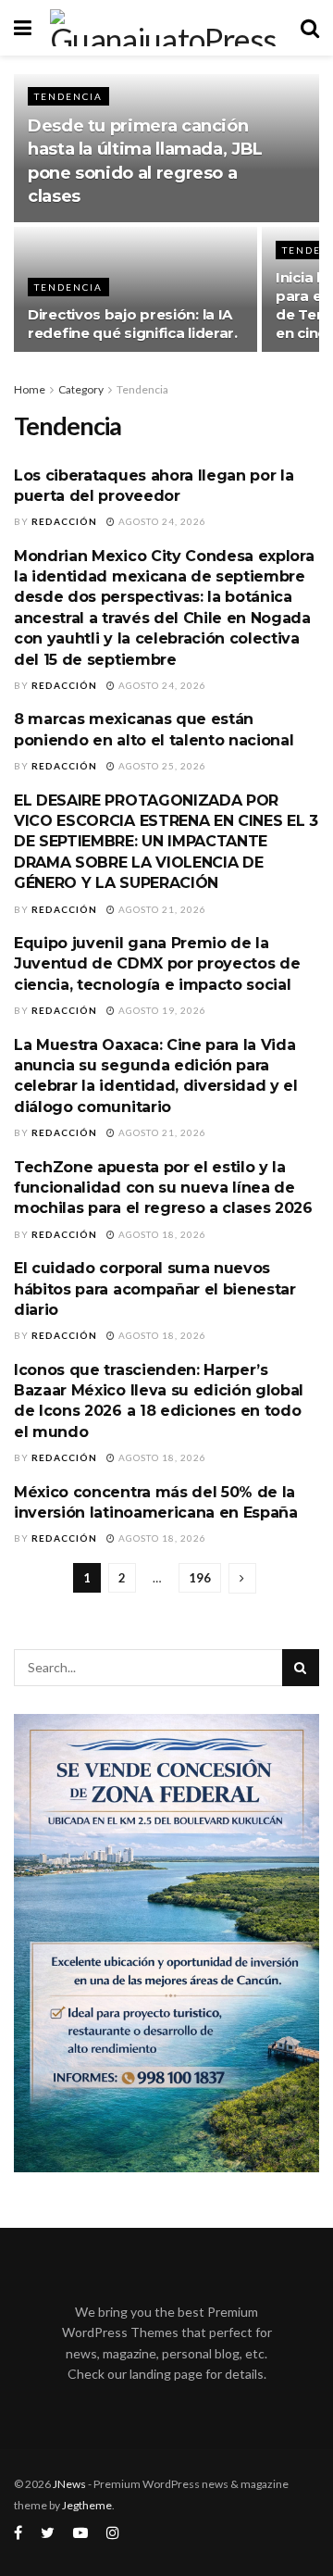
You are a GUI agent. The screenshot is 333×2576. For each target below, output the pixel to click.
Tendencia (68, 96)
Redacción (64, 521)
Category (81, 389)
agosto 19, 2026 (161, 1010)
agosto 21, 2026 (161, 909)
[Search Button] (301, 1668)
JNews (69, 2484)
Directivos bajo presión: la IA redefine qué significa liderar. (133, 324)
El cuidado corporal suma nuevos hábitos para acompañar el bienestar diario (155, 1289)
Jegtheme (87, 2505)
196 (200, 1578)
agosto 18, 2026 (161, 1234)
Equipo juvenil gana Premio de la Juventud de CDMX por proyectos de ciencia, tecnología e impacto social (157, 964)
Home (30, 389)
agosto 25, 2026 (161, 766)
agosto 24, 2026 (161, 521)
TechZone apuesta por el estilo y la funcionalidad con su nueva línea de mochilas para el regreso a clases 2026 (163, 1188)
